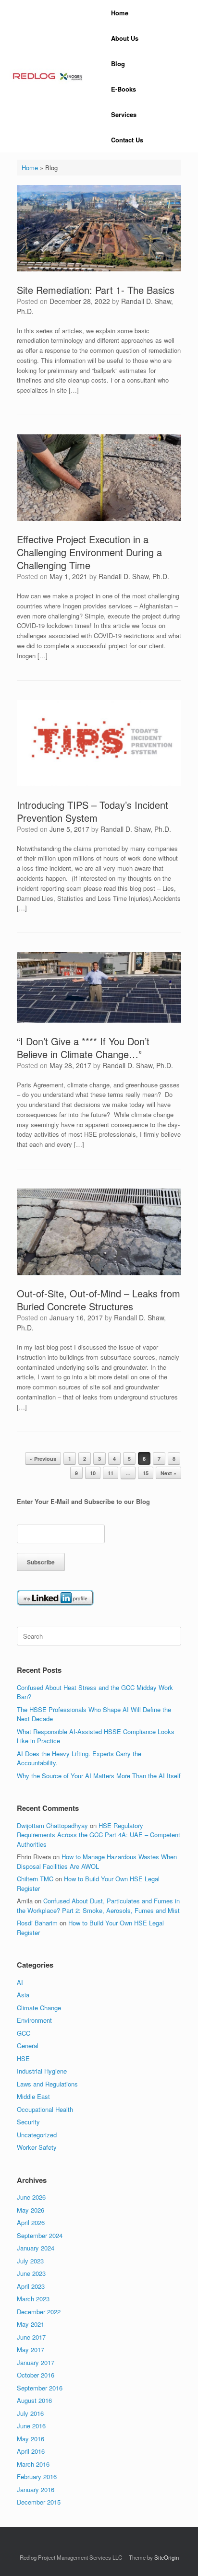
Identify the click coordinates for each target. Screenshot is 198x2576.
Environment (34, 2020)
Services (124, 114)
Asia (23, 1995)
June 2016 (31, 2426)
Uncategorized (37, 2135)
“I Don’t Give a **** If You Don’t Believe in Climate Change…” (83, 1048)
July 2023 (30, 2261)
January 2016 (36, 2489)
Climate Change (39, 2008)
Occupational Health (45, 2109)
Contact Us (127, 140)
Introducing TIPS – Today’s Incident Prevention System (93, 811)
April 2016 (31, 2451)
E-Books (124, 89)
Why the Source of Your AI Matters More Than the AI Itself (99, 1776)
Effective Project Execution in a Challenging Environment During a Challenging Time (89, 552)
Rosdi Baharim (37, 1923)
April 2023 (31, 2286)
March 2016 (33, 2464)
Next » (168, 1473)
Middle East (33, 2096)
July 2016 (30, 2413)
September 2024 (40, 2235)
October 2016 (36, 2375)
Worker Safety (37, 2147)
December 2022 (39, 2312)
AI (20, 1982)
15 (146, 1473)
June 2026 (31, 2197)
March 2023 (33, 2299)
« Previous (43, 1459)
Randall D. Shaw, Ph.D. (134, 576)
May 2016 (31, 2439)
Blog (118, 64)
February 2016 (37, 2477)
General (28, 2046)
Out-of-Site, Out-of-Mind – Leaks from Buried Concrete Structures (99, 1300)
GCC (24, 2033)
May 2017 (31, 2349)
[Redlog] (48, 76)
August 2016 (34, 2400)
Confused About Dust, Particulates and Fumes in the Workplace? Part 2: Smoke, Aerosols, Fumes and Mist (98, 1906)
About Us (125, 38)
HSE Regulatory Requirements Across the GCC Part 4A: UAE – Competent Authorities (99, 1835)
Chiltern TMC (35, 1879)
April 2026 (31, 2222)
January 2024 (36, 2248)
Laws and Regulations (47, 2084)
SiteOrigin (167, 2557)
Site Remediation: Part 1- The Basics (96, 290)
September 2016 (40, 2388)
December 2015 (39, 2502)
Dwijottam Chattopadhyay (52, 1825)
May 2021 (31, 2324)
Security (28, 2122)
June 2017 (31, 2337)
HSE (23, 2058)
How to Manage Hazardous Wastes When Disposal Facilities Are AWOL (97, 1861)
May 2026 (31, 2210)
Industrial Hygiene (42, 2071)
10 (93, 1473)
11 (111, 1473)
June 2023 (31, 2273)
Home (120, 13)
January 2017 (36, 2362)
